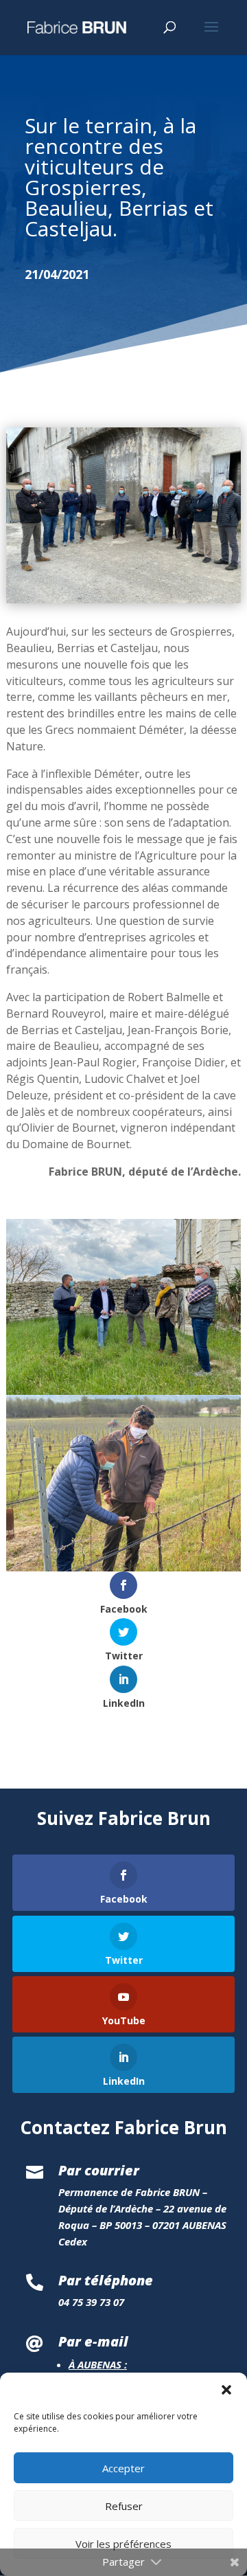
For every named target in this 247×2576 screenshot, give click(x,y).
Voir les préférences (123, 2544)
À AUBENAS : (98, 2364)
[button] (226, 2390)
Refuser (124, 2506)
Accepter (123, 2468)
